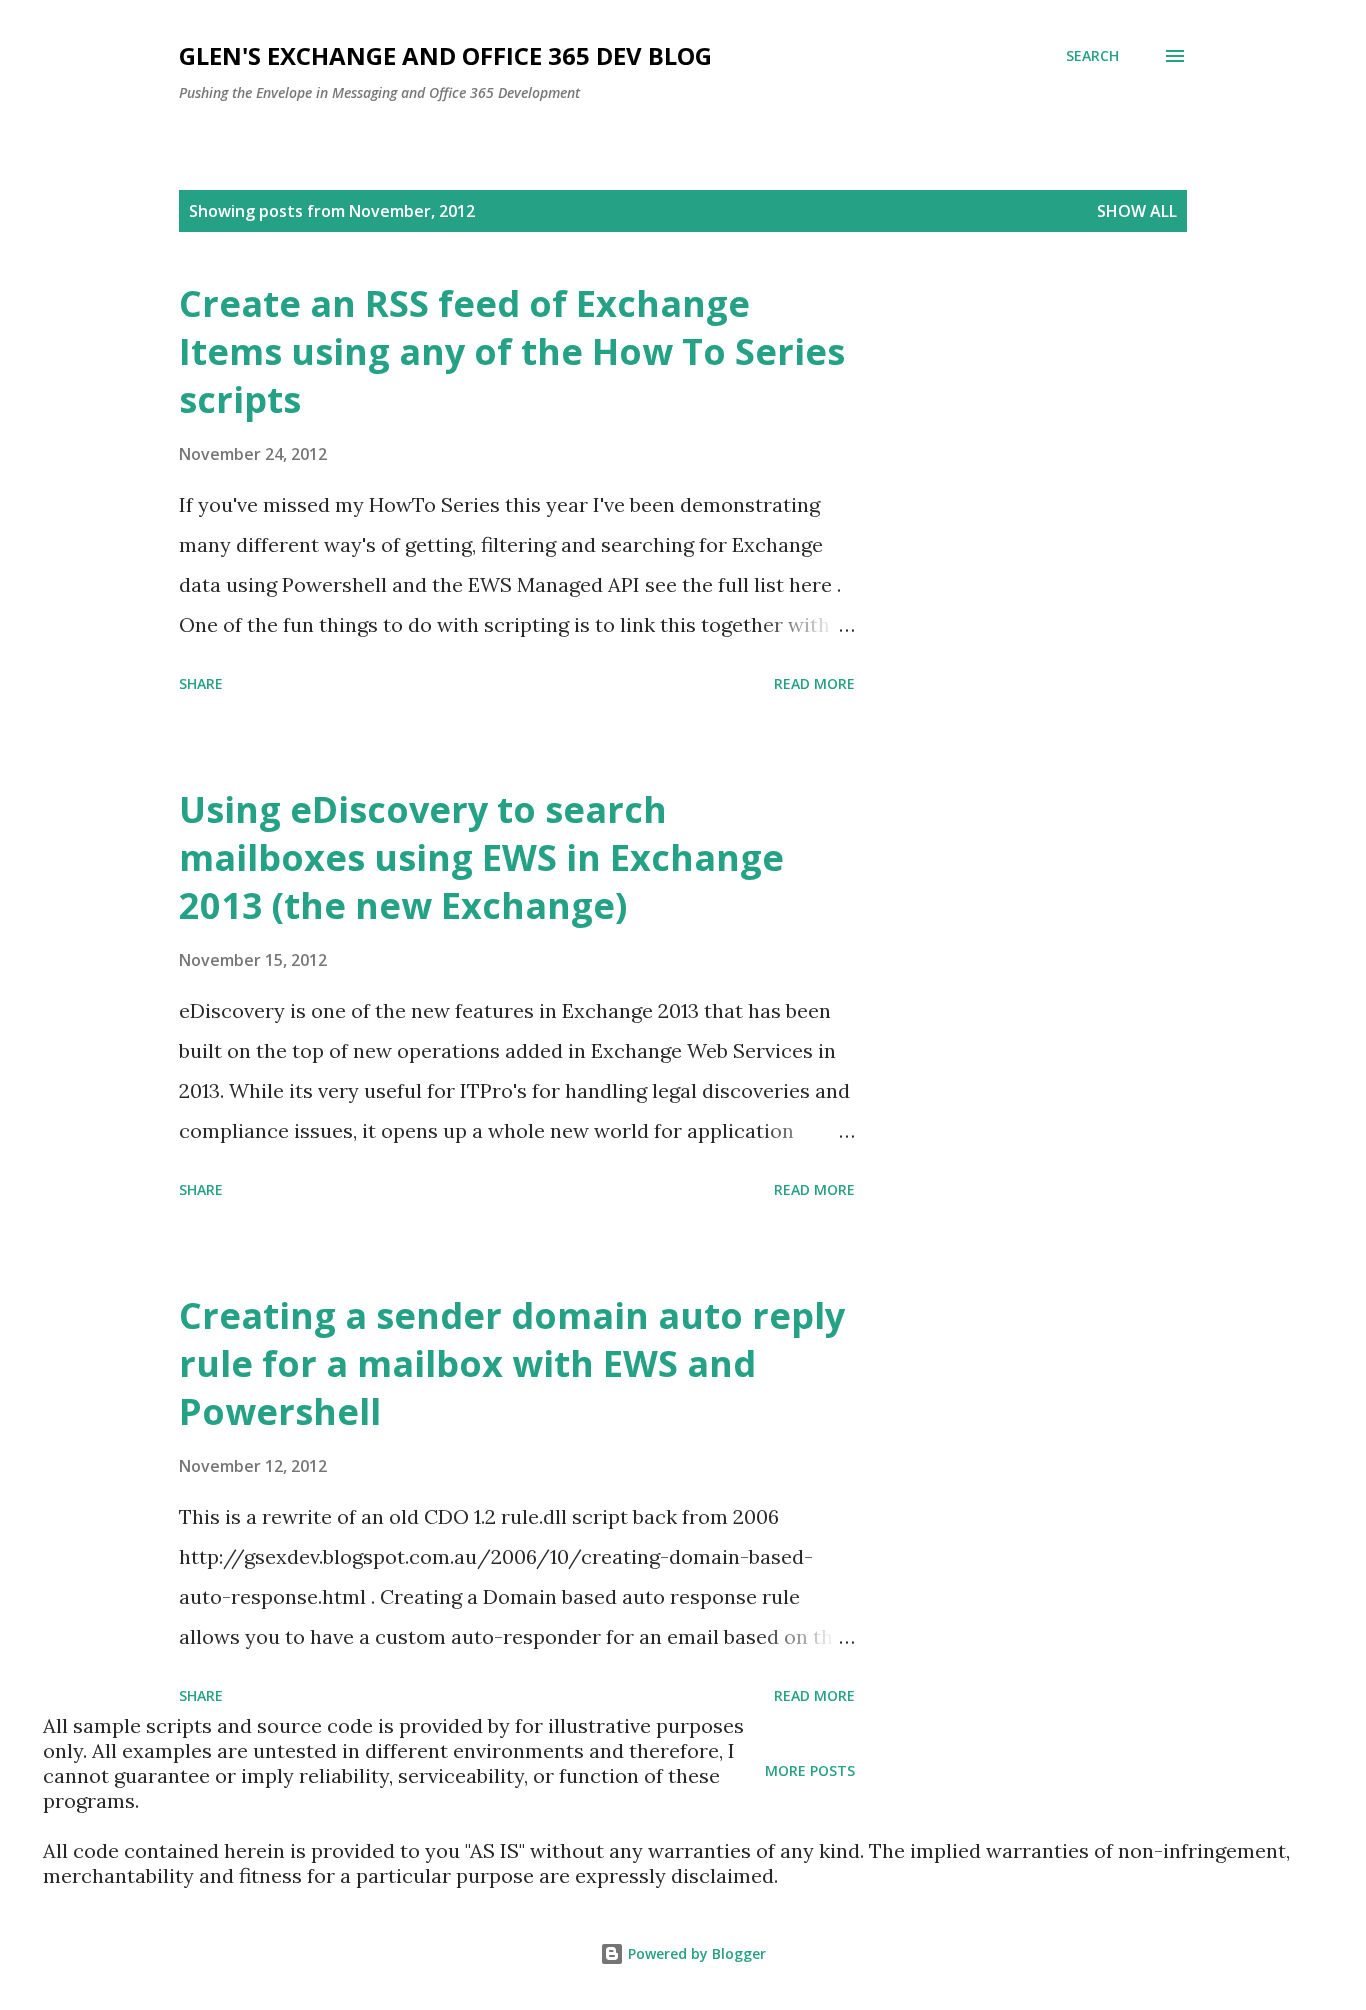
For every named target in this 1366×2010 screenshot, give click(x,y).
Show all (1137, 211)
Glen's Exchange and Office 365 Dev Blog (445, 55)
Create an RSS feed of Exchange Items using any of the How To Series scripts (512, 351)
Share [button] (201, 683)
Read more (814, 683)
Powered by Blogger (695, 1953)
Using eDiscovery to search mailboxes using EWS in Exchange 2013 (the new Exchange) (481, 857)
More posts (810, 1770)
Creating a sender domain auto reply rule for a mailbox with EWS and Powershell (512, 1363)
